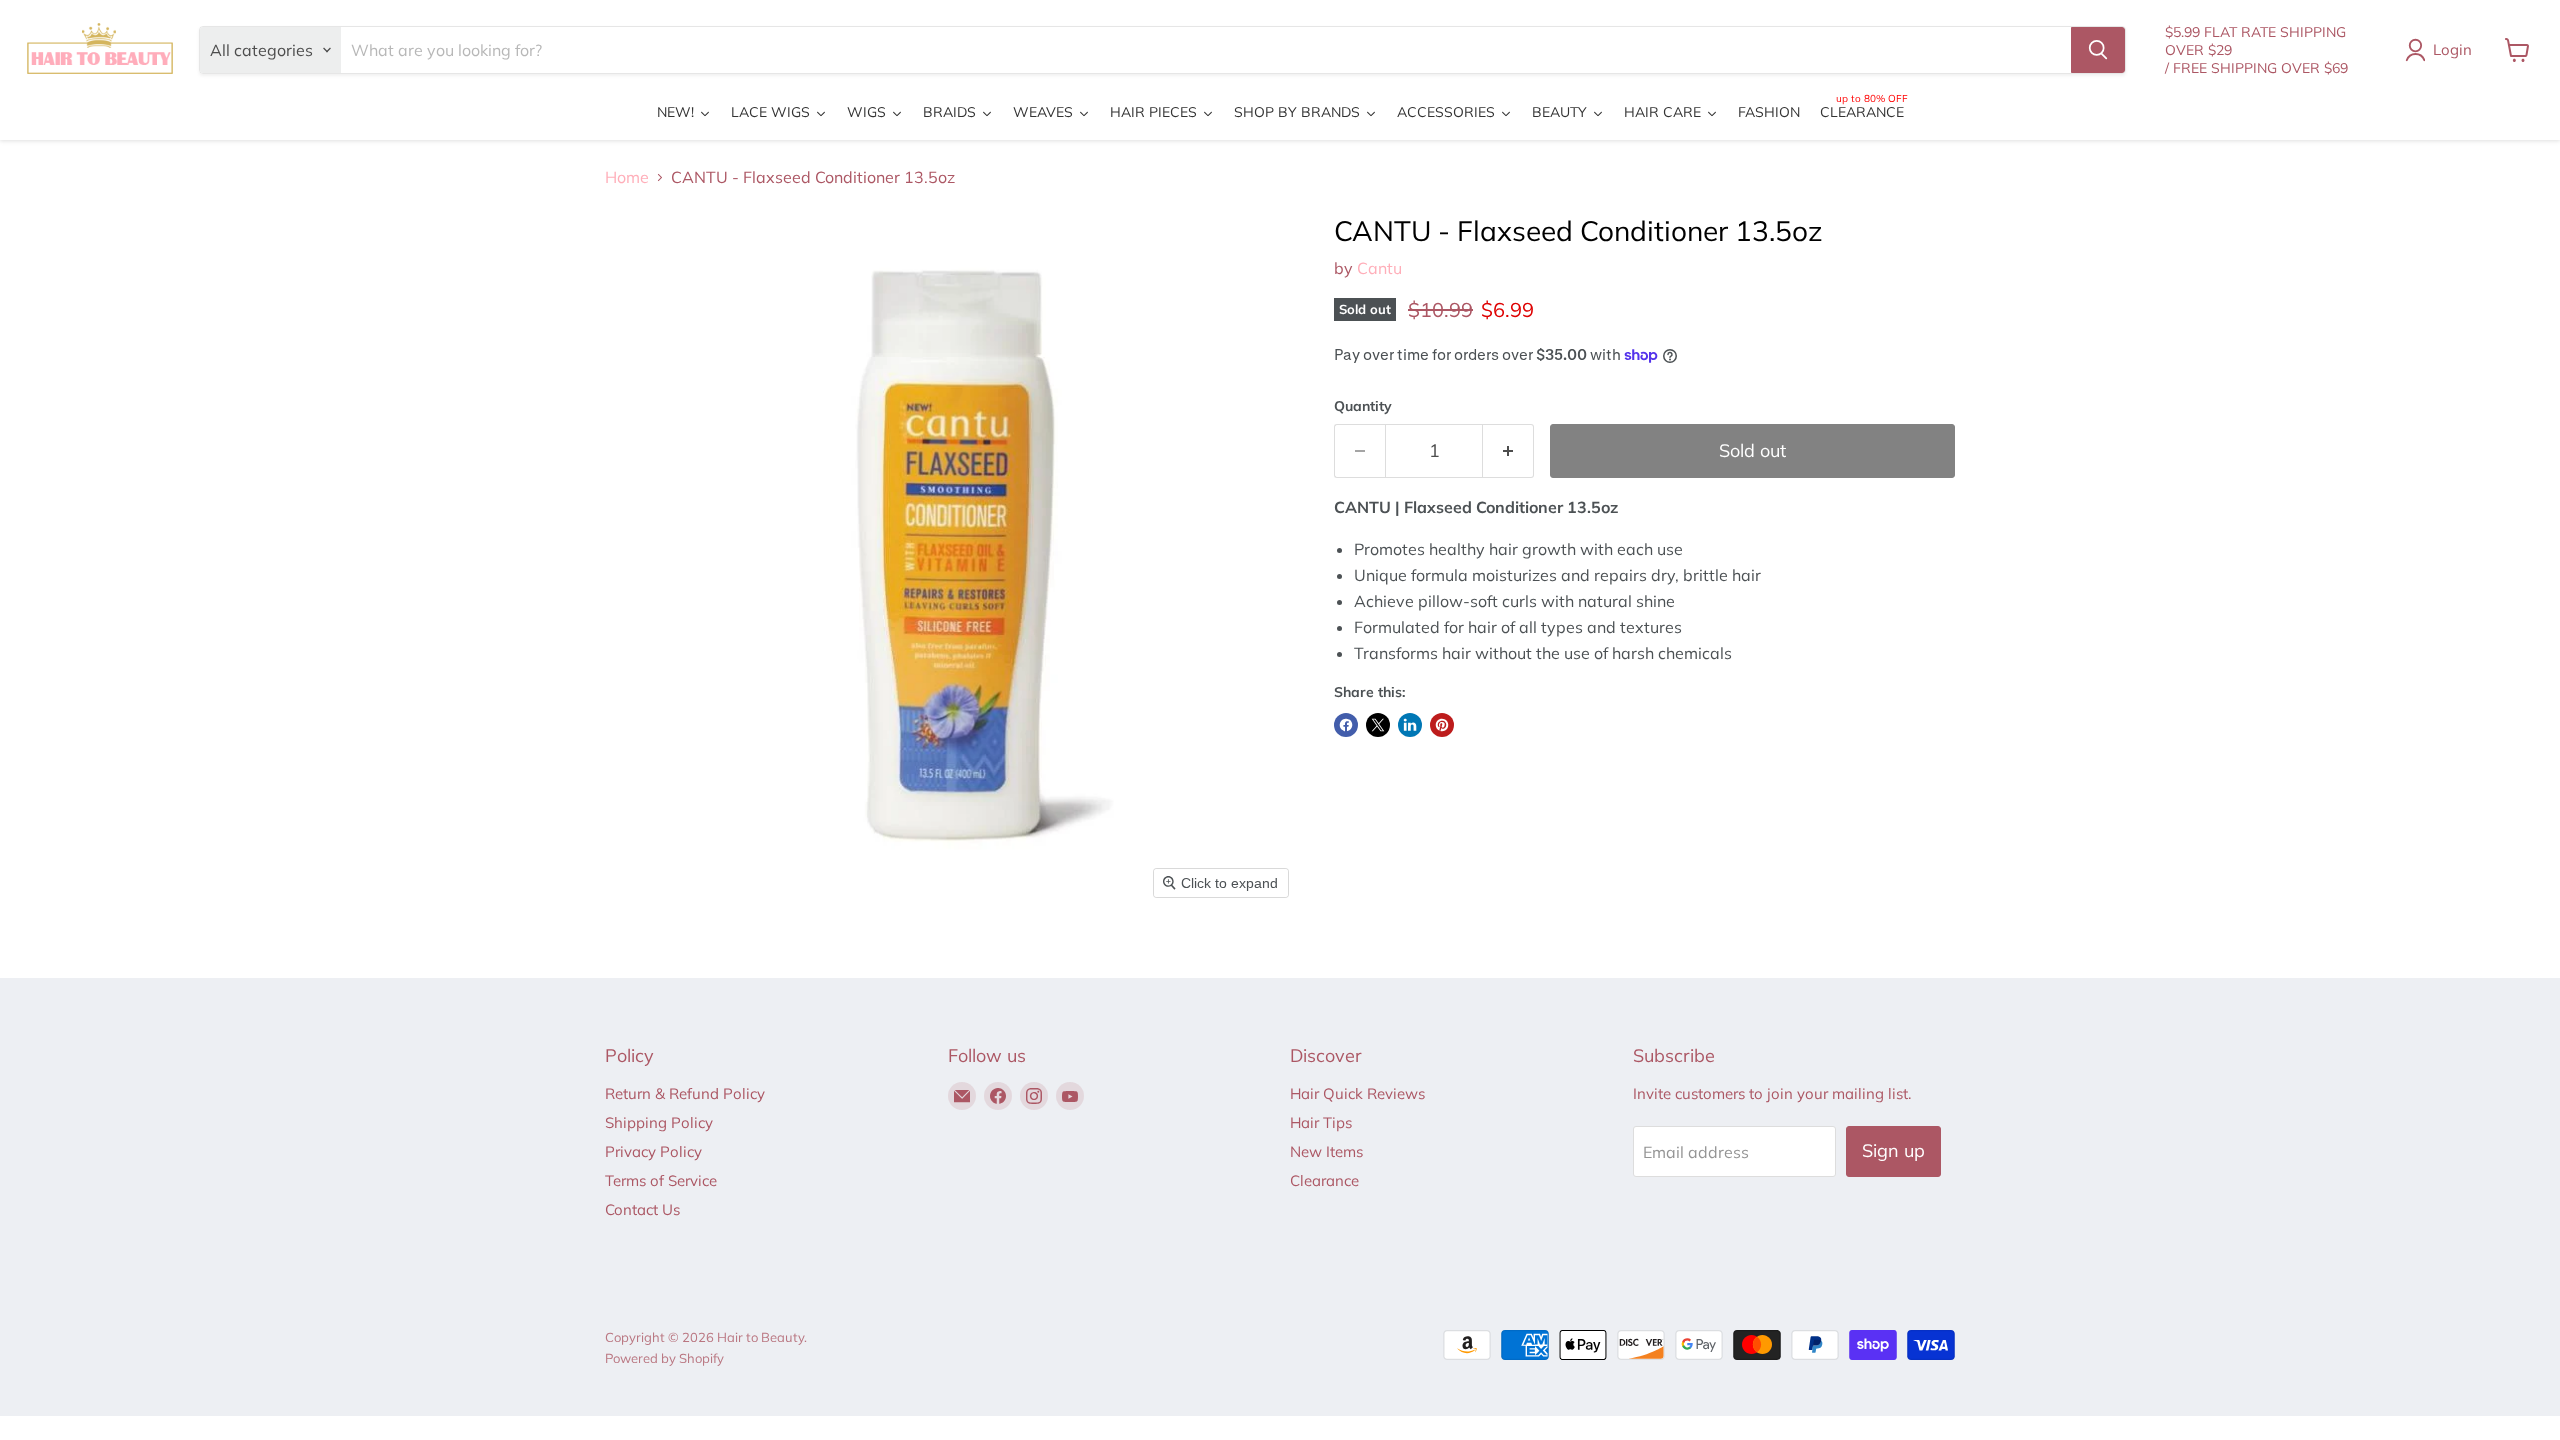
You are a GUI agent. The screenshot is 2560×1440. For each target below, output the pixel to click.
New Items (1326, 1151)
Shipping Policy (659, 1122)
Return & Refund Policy (685, 1093)
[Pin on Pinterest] (1442, 725)
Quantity (1363, 406)
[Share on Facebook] (1346, 725)
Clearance (1324, 1180)
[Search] (2098, 50)
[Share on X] (1378, 725)
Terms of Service (661, 1180)
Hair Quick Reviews (1357, 1093)
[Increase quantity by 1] (1508, 451)
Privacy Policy (653, 1151)
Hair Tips (1321, 1122)
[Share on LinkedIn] (1410, 725)
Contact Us (642, 1209)
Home (627, 177)
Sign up (1893, 1150)
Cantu (1379, 268)
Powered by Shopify (664, 1358)
